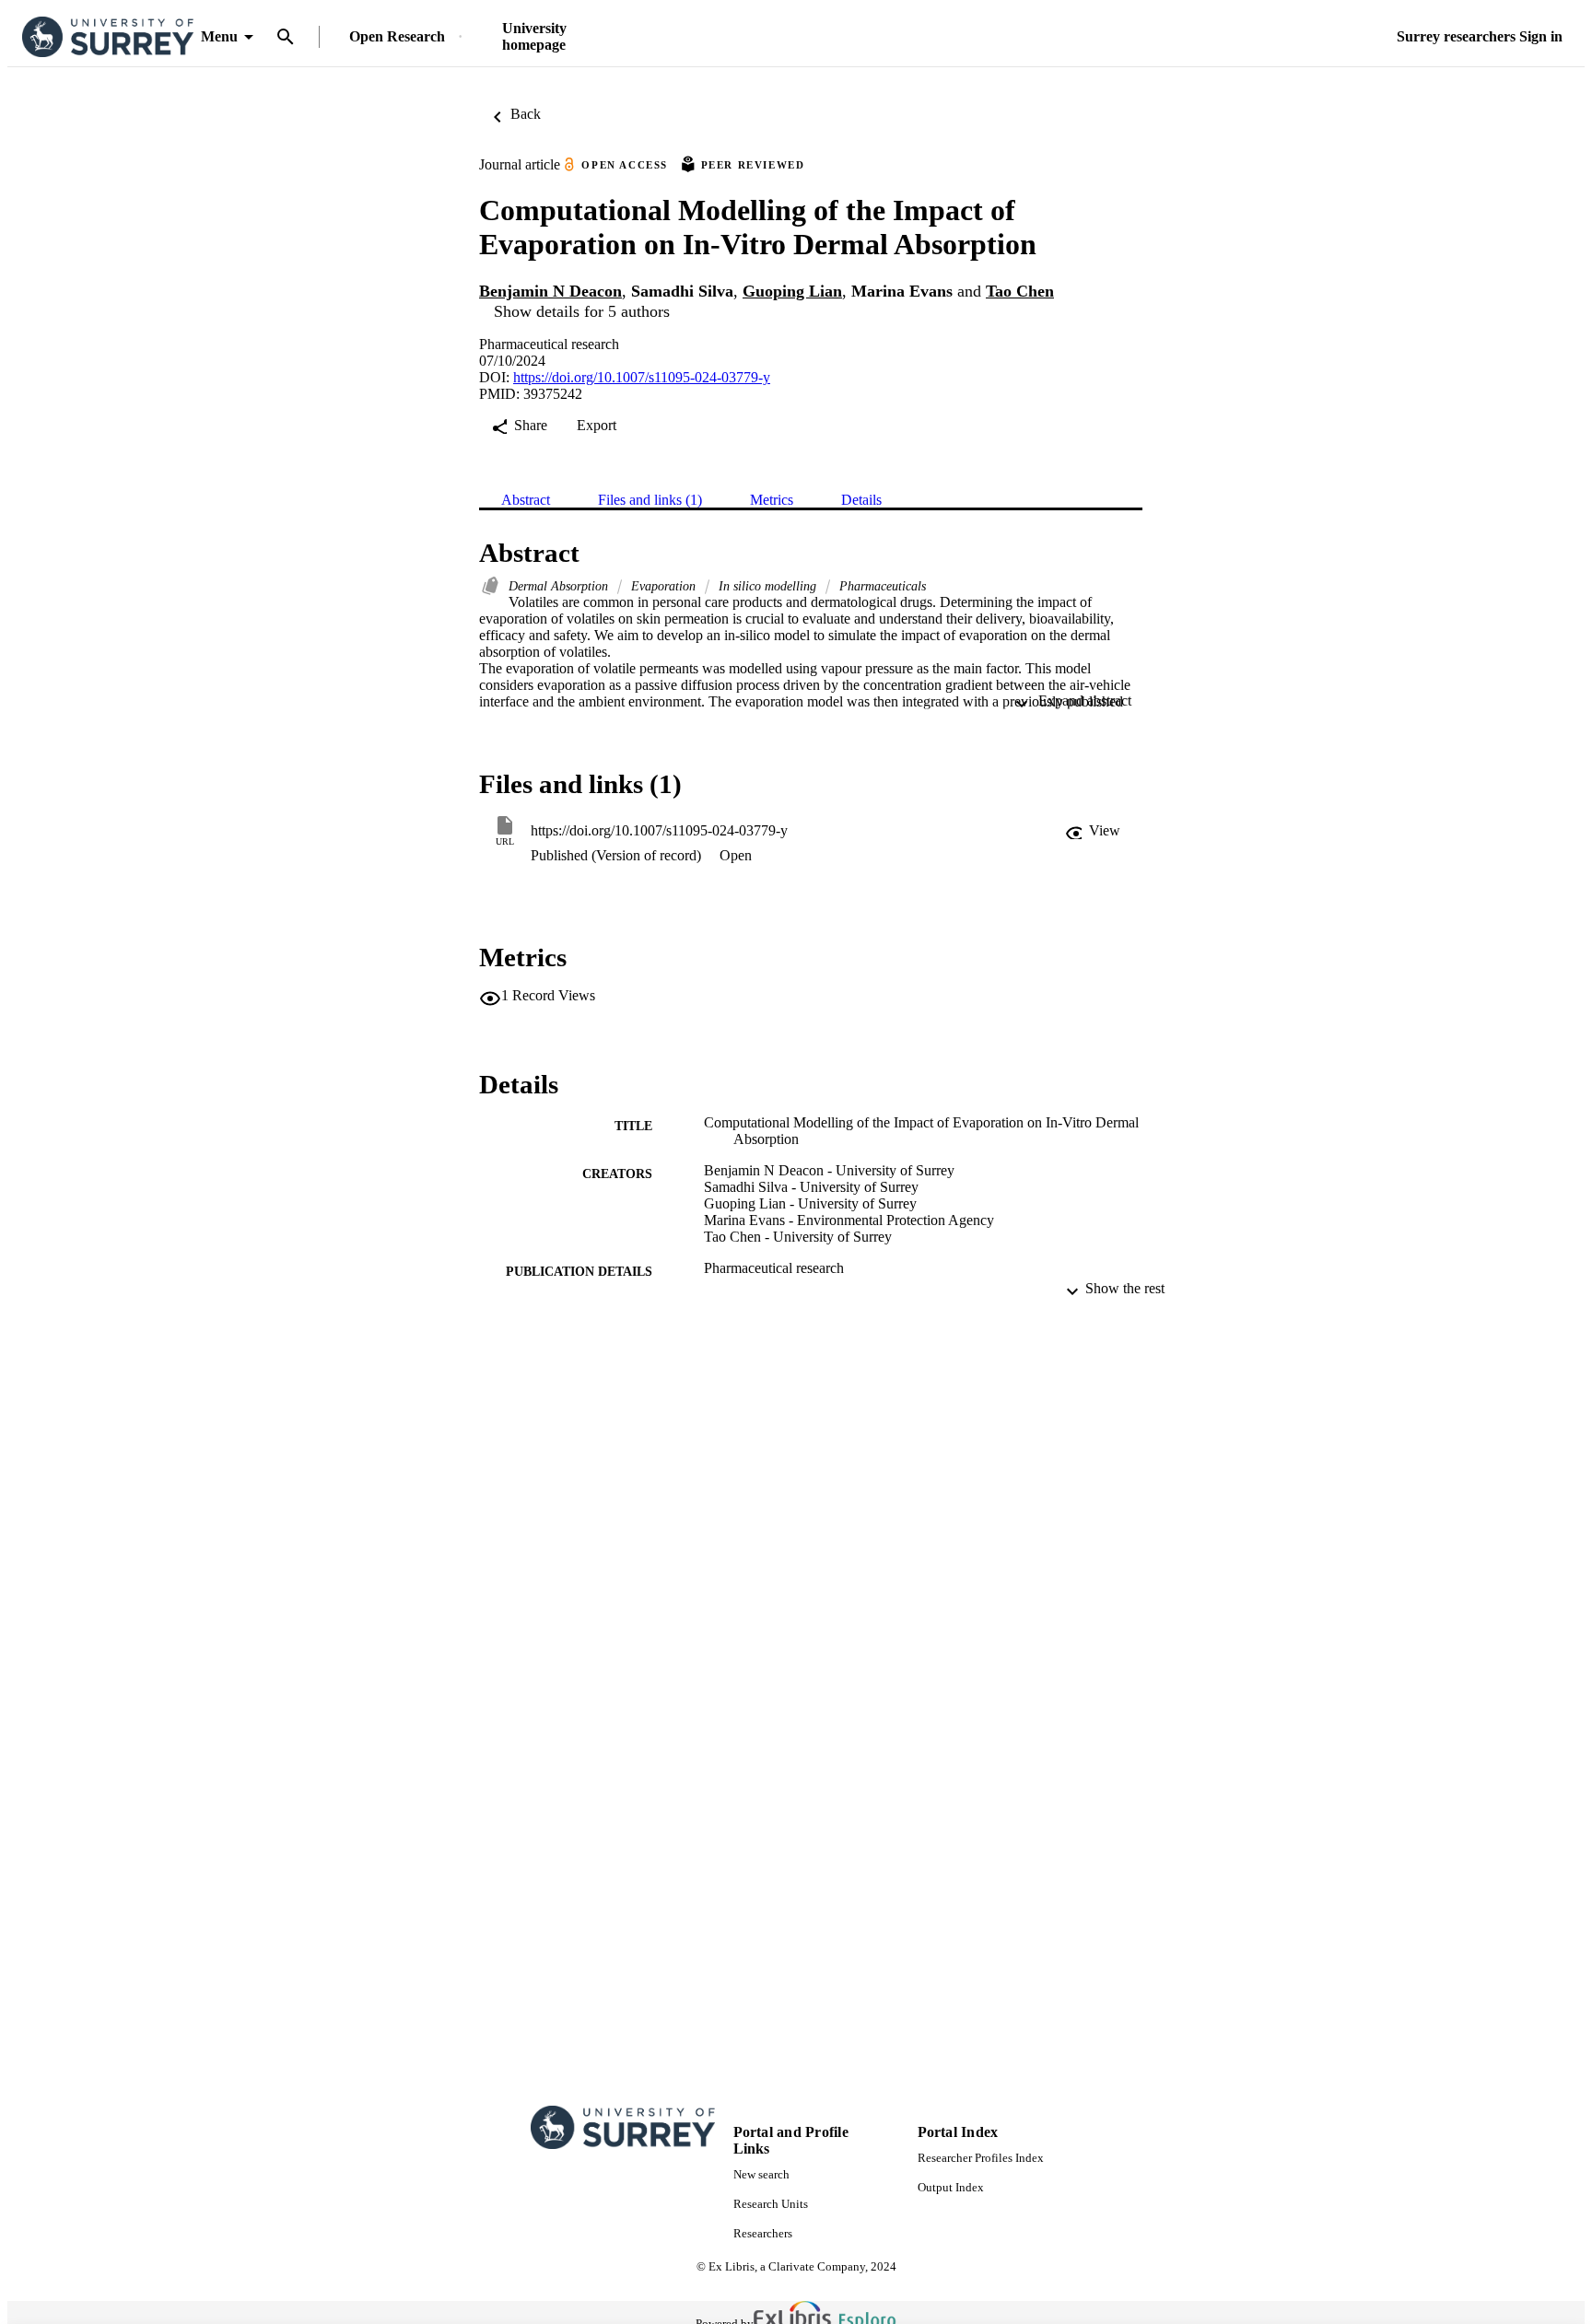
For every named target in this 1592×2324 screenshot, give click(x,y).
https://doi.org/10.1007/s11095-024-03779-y (642, 377)
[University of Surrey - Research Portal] (108, 37)
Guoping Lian (792, 291)
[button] (1093, 831)
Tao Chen (1020, 291)
